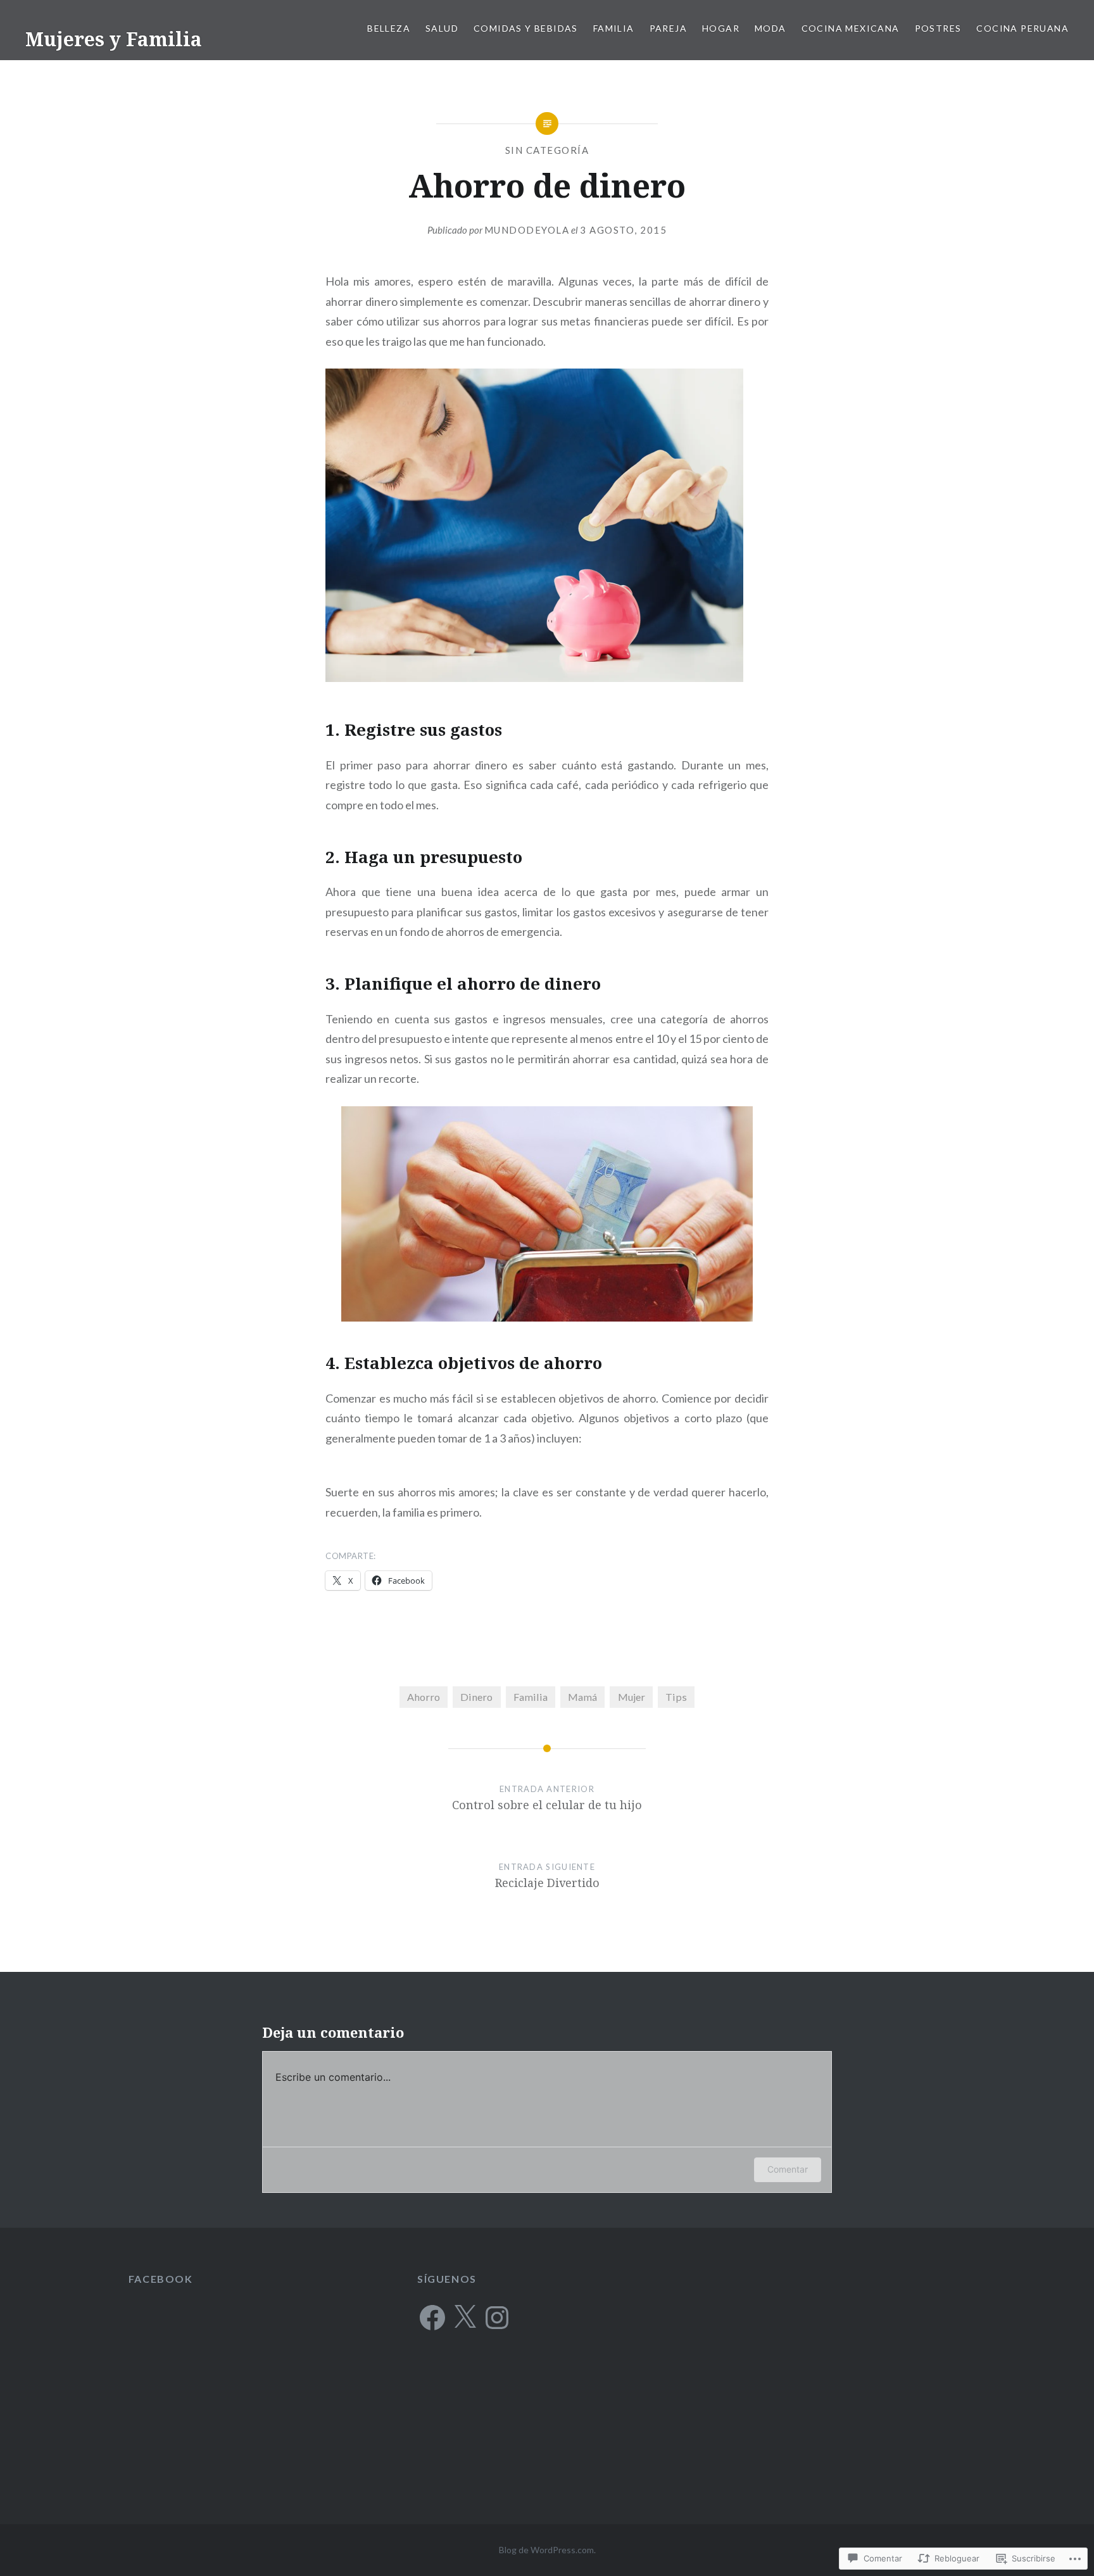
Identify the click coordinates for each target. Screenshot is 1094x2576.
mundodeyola (527, 230)
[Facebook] (432, 2318)
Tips (676, 1697)
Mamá (582, 1697)
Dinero (476, 1697)
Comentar (788, 2169)
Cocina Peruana (1022, 28)
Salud (442, 28)
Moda (770, 28)
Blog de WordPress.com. (547, 2550)
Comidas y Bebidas (526, 28)
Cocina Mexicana (851, 28)
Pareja (668, 28)
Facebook (161, 2279)
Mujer (632, 1697)
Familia (614, 28)
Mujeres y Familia (114, 39)
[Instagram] (497, 2318)
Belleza (389, 28)
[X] (465, 2318)
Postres (938, 28)
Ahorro (424, 1697)
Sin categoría (547, 150)
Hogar (721, 28)
